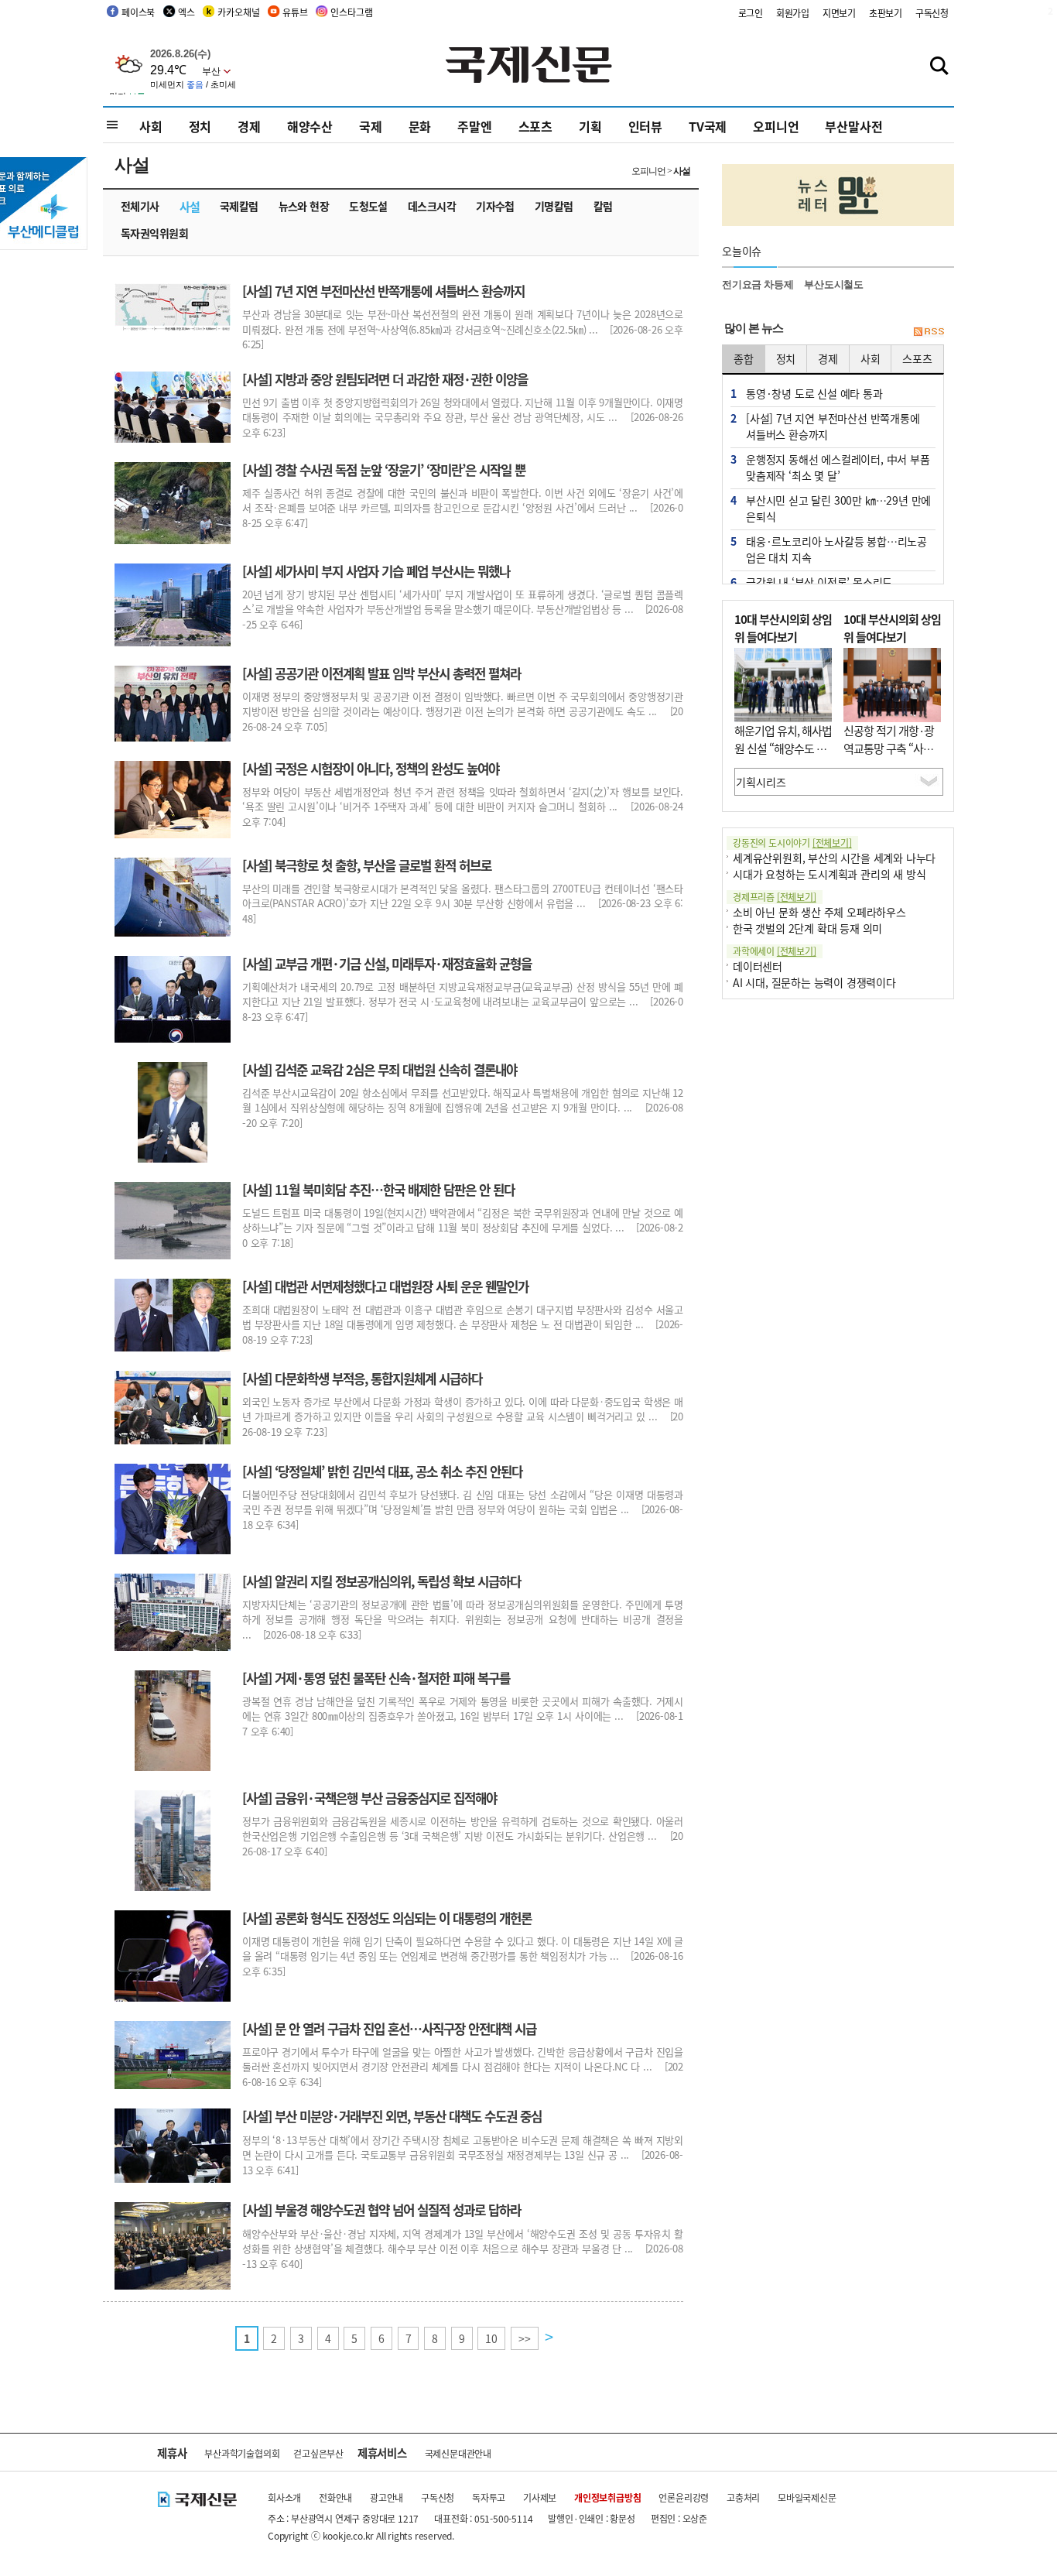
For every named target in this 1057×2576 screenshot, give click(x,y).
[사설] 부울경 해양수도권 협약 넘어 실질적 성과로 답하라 (381, 2210)
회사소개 (284, 2497)
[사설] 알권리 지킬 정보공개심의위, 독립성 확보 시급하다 (381, 1581)
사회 (151, 126)
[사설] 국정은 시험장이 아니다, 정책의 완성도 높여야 (371, 769)
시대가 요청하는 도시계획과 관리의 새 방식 (829, 874)
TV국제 (708, 126)
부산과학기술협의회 (242, 2453)
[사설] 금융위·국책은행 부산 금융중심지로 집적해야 (369, 1798)
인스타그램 (351, 12)
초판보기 (886, 13)
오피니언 (776, 126)
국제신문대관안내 (458, 2453)
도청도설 (368, 206)
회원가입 (793, 13)
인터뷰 (645, 126)
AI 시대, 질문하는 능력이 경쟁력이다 (814, 982)
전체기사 (140, 206)
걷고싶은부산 (318, 2453)
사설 (190, 206)
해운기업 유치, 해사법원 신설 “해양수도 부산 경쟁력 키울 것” (783, 748)
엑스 (186, 12)
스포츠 (535, 126)
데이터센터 (758, 966)
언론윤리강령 (684, 2497)
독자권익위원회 (154, 233)
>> (525, 2338)
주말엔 (474, 126)
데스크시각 (432, 206)
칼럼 (603, 206)
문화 (420, 126)
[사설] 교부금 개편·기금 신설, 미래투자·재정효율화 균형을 (387, 964)
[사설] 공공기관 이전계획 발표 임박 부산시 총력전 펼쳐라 (381, 673)
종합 (744, 358)
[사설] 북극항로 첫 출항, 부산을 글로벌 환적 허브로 (367, 865)
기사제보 (540, 2497)
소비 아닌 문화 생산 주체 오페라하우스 (819, 912)
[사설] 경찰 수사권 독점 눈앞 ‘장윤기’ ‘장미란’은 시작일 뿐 (384, 470)
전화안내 (335, 2497)
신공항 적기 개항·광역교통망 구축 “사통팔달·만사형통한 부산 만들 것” (889, 757)
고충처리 (743, 2497)
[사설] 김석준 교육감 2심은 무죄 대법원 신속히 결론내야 (380, 1070)
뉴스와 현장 (304, 206)
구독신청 (932, 13)
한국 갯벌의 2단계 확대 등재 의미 (807, 928)
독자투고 (489, 2497)
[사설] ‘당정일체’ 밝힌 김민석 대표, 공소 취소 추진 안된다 (382, 1471)
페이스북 (138, 12)
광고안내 (387, 2497)
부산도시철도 (834, 284)
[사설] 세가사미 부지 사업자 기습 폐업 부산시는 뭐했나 (376, 571)
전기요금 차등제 (758, 284)
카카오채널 (238, 12)
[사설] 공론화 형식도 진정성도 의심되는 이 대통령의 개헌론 (387, 1918)
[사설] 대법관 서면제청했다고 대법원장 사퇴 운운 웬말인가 (385, 1286)
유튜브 (295, 12)
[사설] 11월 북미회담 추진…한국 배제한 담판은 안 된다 (378, 1190)
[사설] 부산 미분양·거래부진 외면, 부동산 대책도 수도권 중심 (392, 2116)
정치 (200, 126)
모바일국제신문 (807, 2497)
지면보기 (839, 13)
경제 (249, 126)
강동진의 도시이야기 (792, 843)
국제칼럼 (239, 206)
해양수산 (310, 126)
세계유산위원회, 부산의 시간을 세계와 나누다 (834, 858)
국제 (371, 126)
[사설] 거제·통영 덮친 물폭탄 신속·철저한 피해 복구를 (376, 1678)
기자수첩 (495, 206)
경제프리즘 (775, 897)
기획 (590, 126)
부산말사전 (853, 126)
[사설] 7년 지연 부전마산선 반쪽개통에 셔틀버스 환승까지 (383, 291)
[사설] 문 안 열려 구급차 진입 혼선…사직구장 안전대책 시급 (389, 2029)
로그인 (751, 13)
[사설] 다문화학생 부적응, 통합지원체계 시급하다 (362, 1379)
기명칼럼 (554, 206)
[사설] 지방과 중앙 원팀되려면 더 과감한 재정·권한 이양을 (385, 379)
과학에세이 (775, 951)
